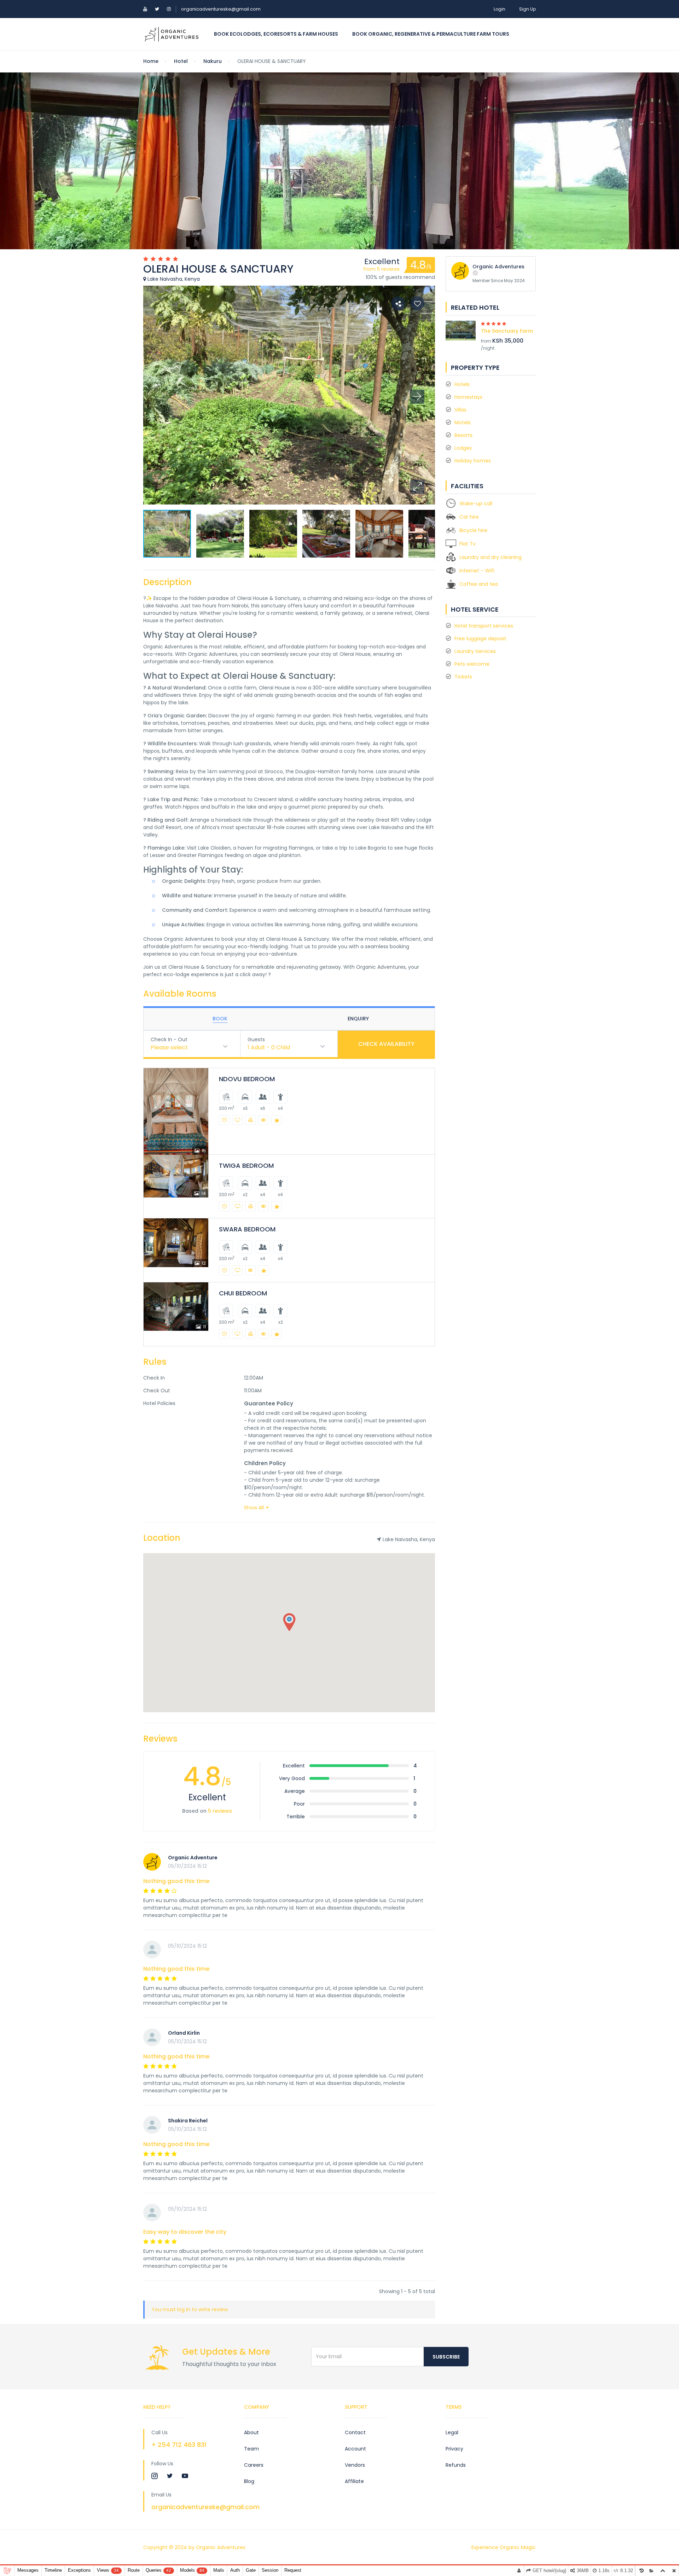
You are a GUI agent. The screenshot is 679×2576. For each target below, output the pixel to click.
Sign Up (527, 9)
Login (500, 9)
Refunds (456, 2465)
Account (355, 2449)
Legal (452, 2432)
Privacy (454, 2449)
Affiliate (354, 2481)
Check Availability (386, 1044)
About (251, 2432)
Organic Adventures (498, 267)
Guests (256, 1039)
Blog (249, 2481)
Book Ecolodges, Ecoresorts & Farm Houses (276, 34)
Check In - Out (169, 1039)
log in (184, 2309)
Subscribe (446, 2357)
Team (251, 2449)
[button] (417, 487)
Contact (355, 2432)
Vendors (355, 2465)
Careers (254, 2465)
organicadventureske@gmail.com (221, 9)
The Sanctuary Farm (507, 331)
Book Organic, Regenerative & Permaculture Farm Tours (431, 34)
